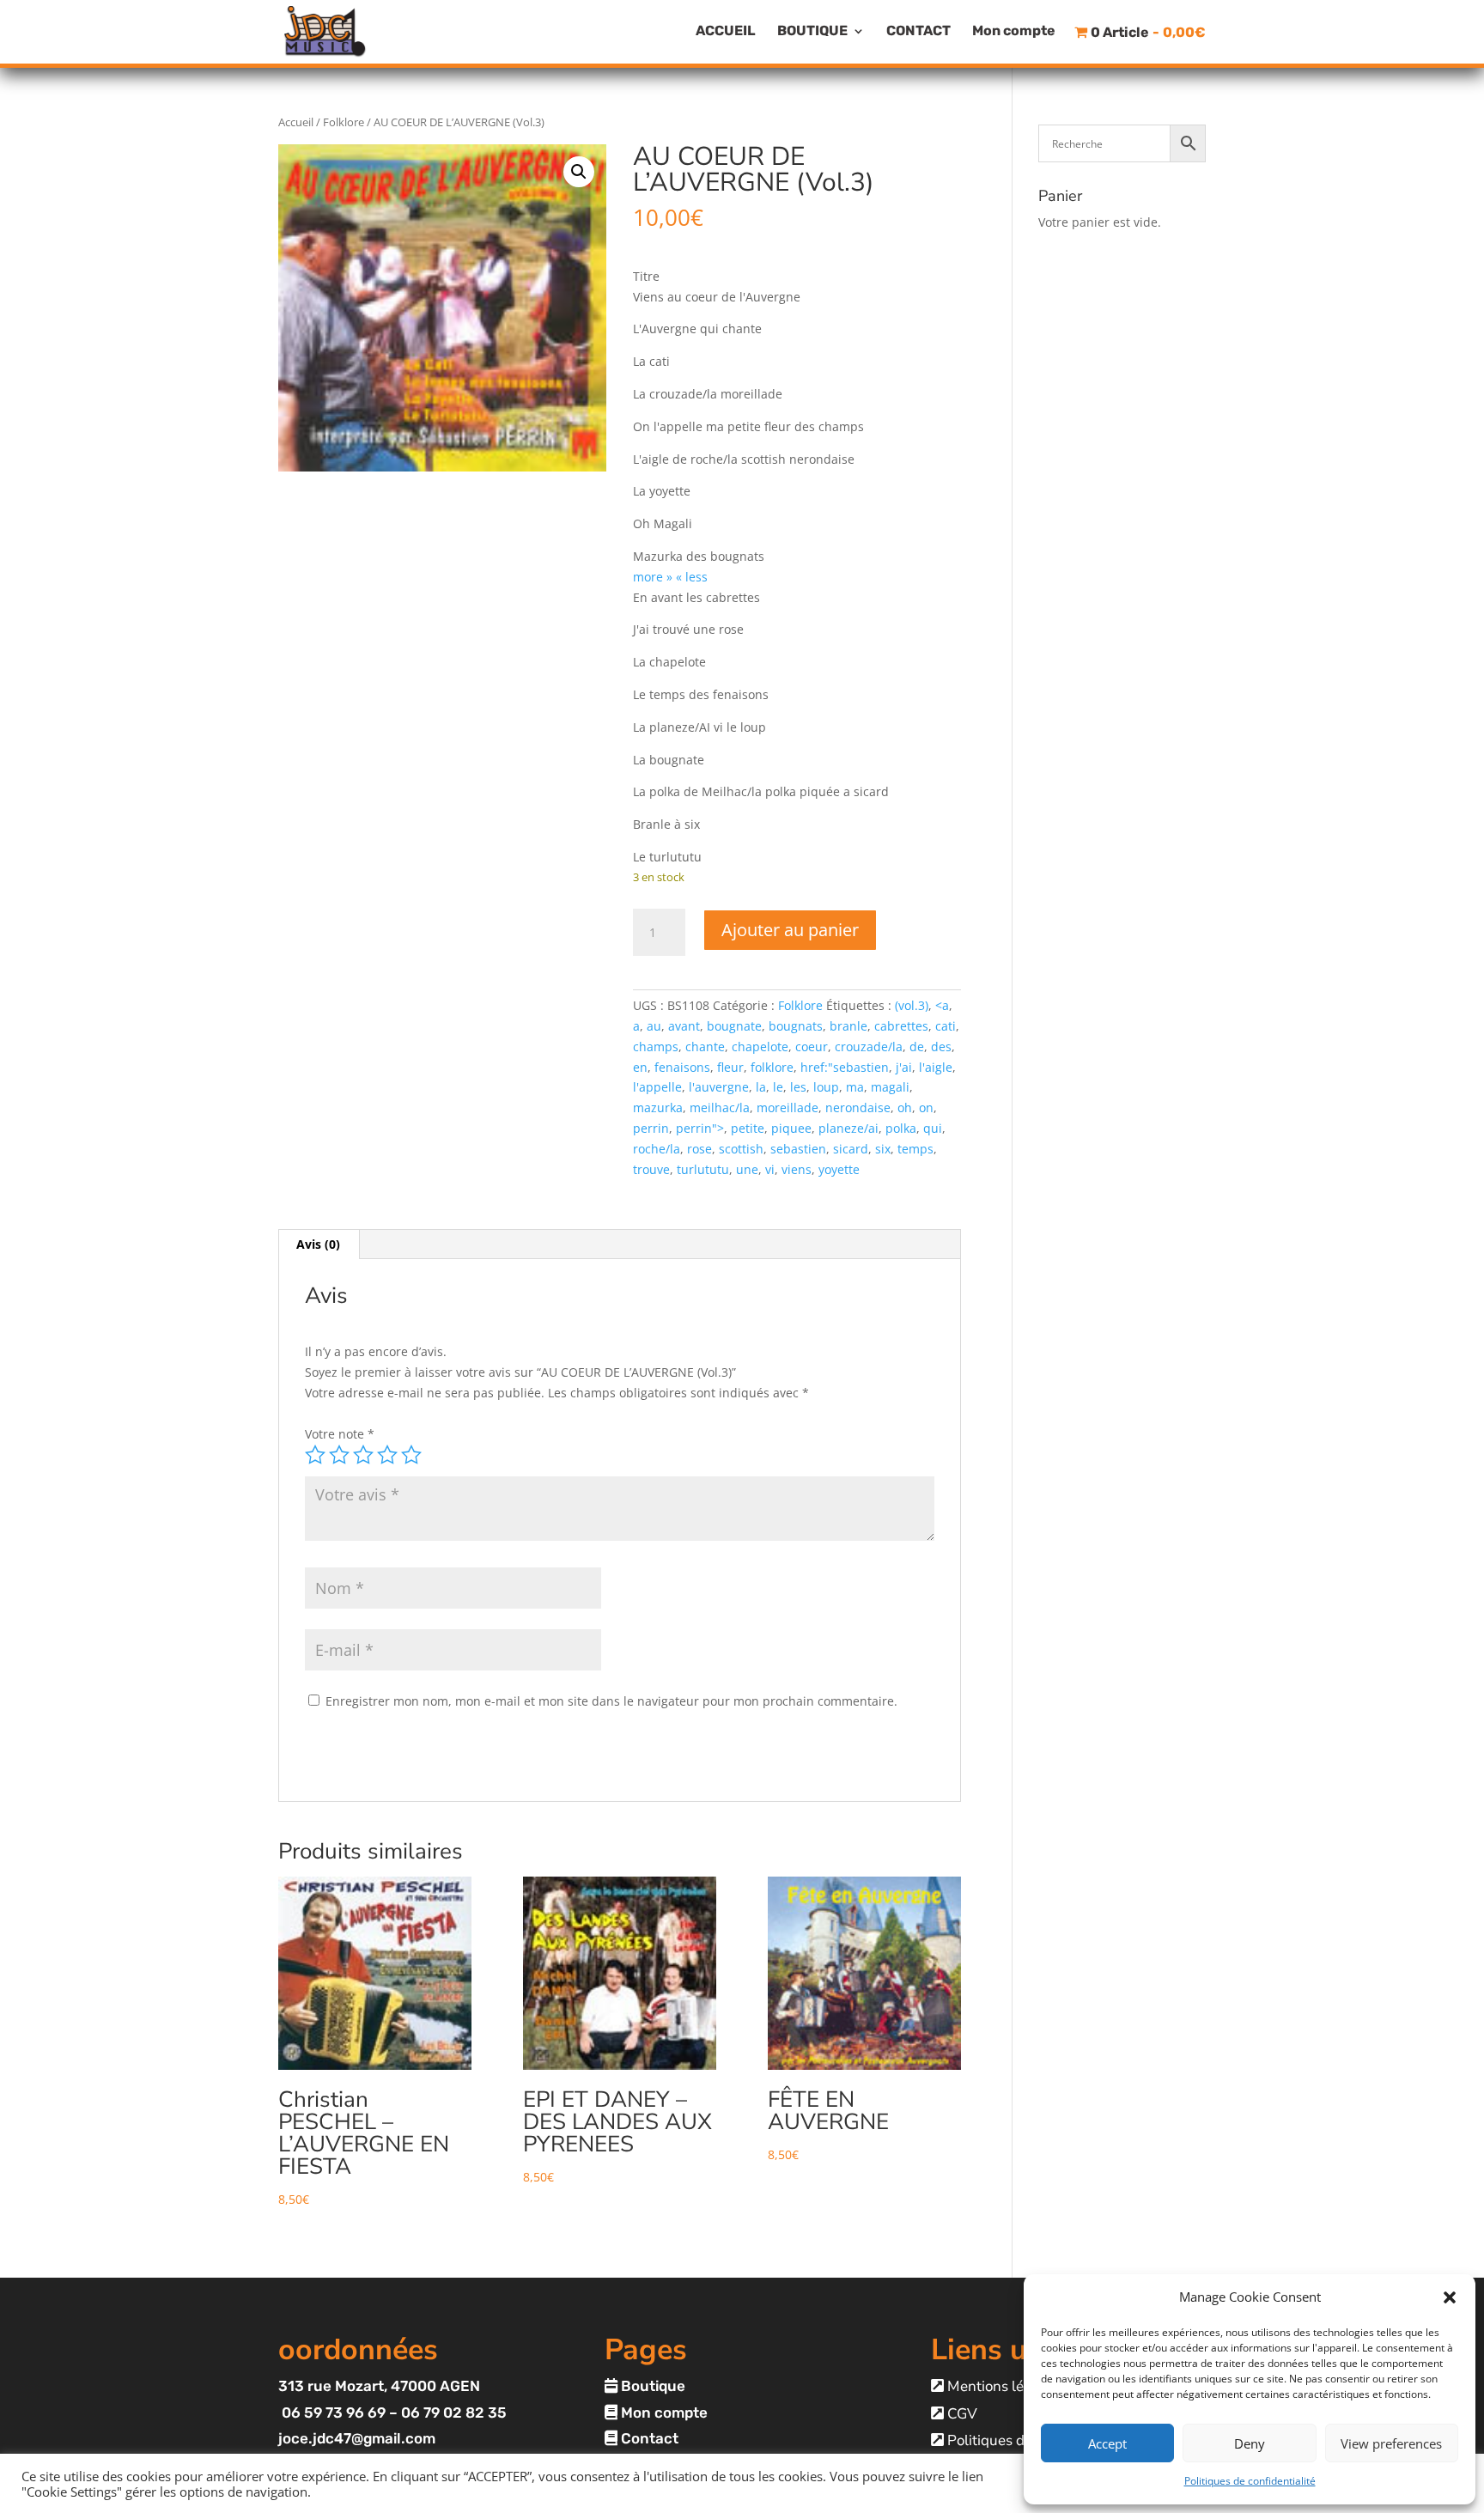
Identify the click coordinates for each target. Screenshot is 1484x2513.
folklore (772, 1067)
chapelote (760, 1047)
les (798, 1087)
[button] (1450, 2297)
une (747, 1169)
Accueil (296, 122)
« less (692, 577)
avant (684, 1026)
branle (848, 1026)
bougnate (734, 1026)
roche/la (657, 1149)
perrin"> (700, 1128)
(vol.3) (912, 1005)
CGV (961, 2414)
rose (699, 1149)
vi (770, 1169)
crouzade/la (869, 1047)
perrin (651, 1128)
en (640, 1067)
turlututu (703, 1169)
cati (946, 1026)
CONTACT (918, 32)
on (926, 1107)
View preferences (1391, 2443)
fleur (730, 1067)
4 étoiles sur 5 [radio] (387, 1455)
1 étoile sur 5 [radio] (315, 1455)
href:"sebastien (845, 1067)
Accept (1107, 2443)
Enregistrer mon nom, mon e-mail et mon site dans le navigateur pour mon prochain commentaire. (611, 1701)
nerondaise (858, 1107)
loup (826, 1087)
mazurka (658, 1107)
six (883, 1149)
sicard (851, 1149)
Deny (1250, 2443)
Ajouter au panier (790, 930)
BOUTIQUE (812, 32)
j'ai (904, 1067)
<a (942, 1005)
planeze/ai (848, 1128)
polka (901, 1128)
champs (656, 1047)
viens (797, 1169)
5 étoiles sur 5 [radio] (411, 1455)
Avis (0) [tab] (318, 1244)
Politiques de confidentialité (1250, 2481)
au (654, 1026)
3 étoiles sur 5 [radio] (363, 1455)
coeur (812, 1047)
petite (748, 1128)
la (761, 1087)
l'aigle (936, 1067)
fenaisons (682, 1067)
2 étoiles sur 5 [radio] (339, 1455)
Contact (648, 2438)
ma (855, 1087)
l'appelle (657, 1087)
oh (905, 1107)
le (778, 1087)
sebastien (798, 1149)
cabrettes (901, 1026)
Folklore (344, 122)
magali (890, 1087)
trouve (651, 1169)
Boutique (651, 2386)
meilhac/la (720, 1107)
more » (653, 577)
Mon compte (1014, 32)
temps (915, 1149)
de (917, 1047)
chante (705, 1047)
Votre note (340, 1434)
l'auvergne (719, 1087)
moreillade (788, 1107)
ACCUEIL (726, 32)
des (941, 1047)
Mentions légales (1001, 2386)
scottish (741, 1149)
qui (933, 1128)
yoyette (839, 1169)
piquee (791, 1128)
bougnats (796, 1026)
